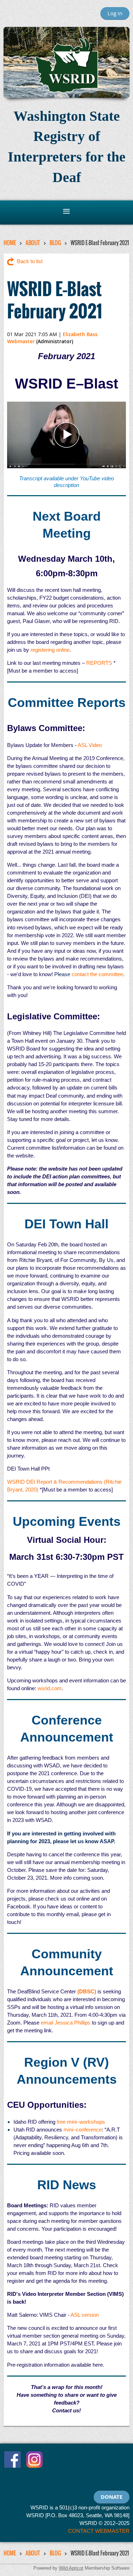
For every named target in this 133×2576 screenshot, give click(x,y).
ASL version (85, 2315)
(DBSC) (87, 1991)
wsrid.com (50, 1688)
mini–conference (83, 2130)
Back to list (30, 261)
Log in (115, 13)
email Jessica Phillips (66, 2023)
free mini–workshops (81, 2122)
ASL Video (90, 745)
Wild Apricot (71, 2568)
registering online (50, 650)
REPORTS (99, 663)
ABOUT (33, 243)
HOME (10, 243)
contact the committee (97, 974)
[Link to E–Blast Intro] (66, 466)
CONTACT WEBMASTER (99, 2531)
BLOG (55, 243)
